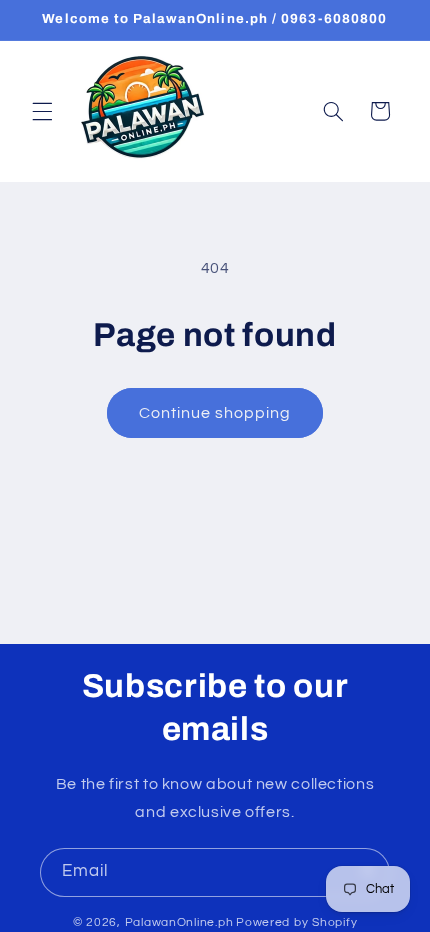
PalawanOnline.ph (179, 922)
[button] (42, 111)
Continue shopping (215, 413)
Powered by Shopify (296, 922)
